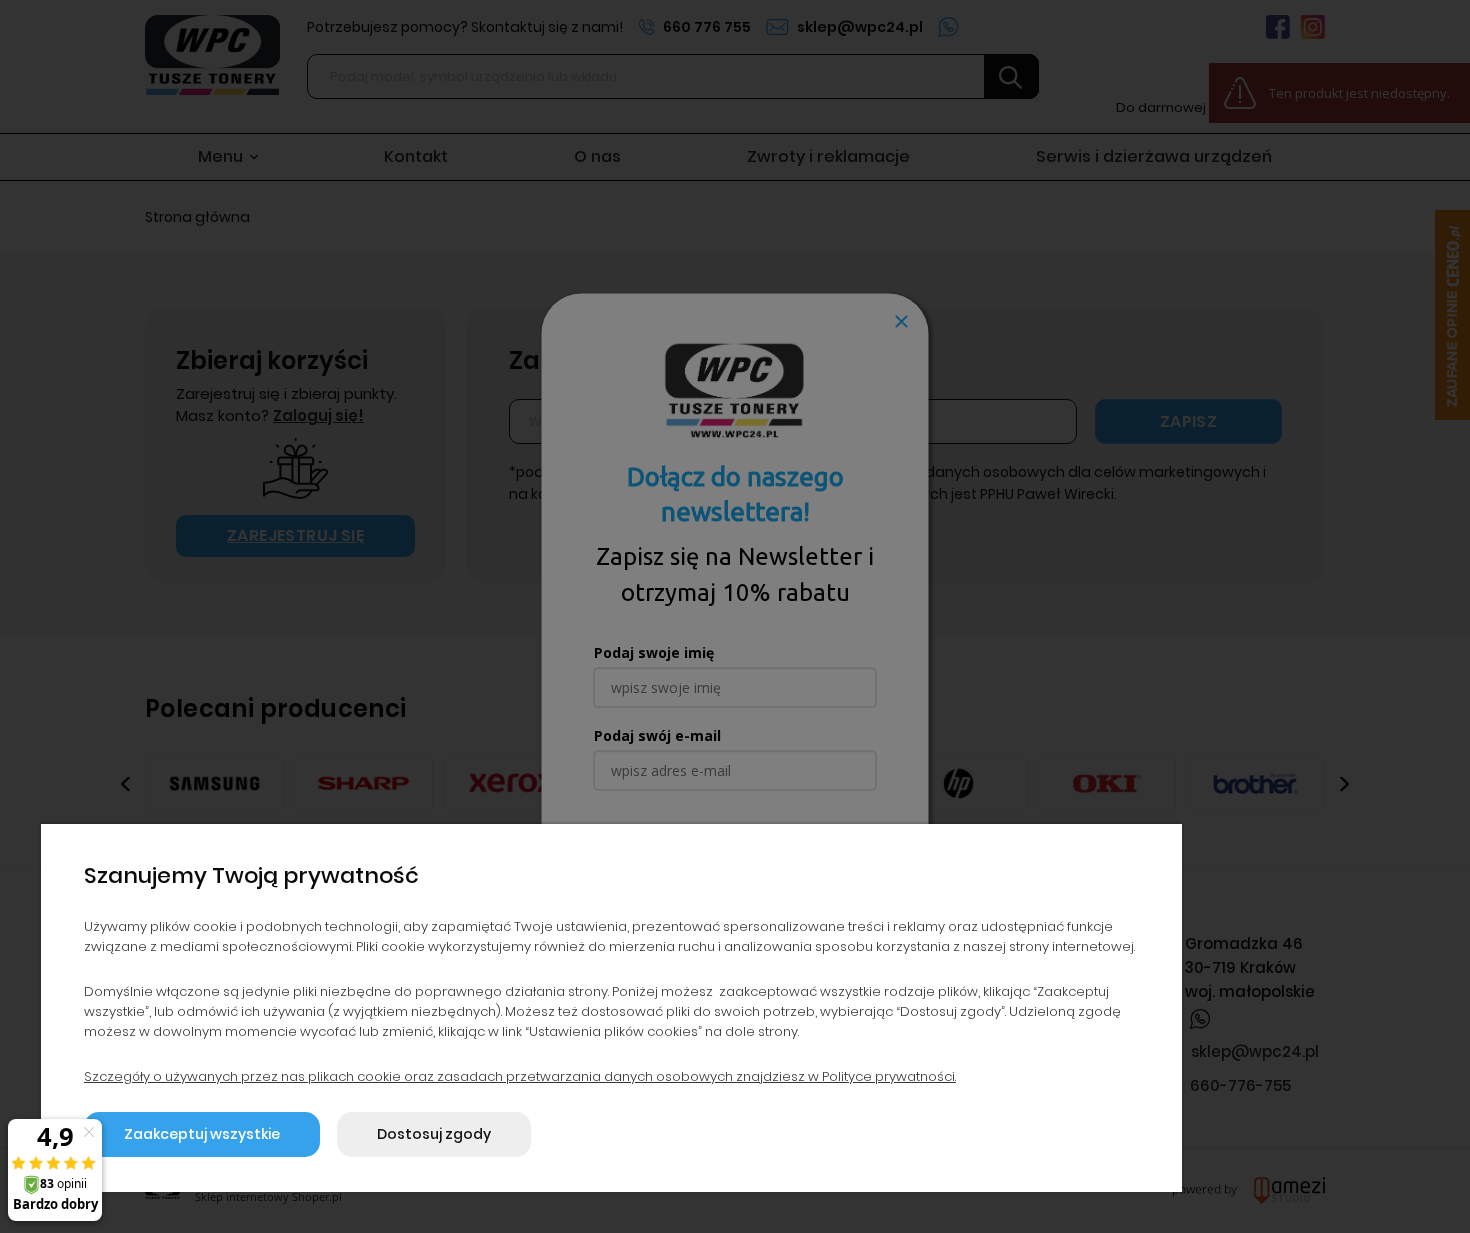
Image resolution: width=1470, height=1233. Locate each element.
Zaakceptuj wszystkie (202, 1134)
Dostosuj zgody (434, 1134)
